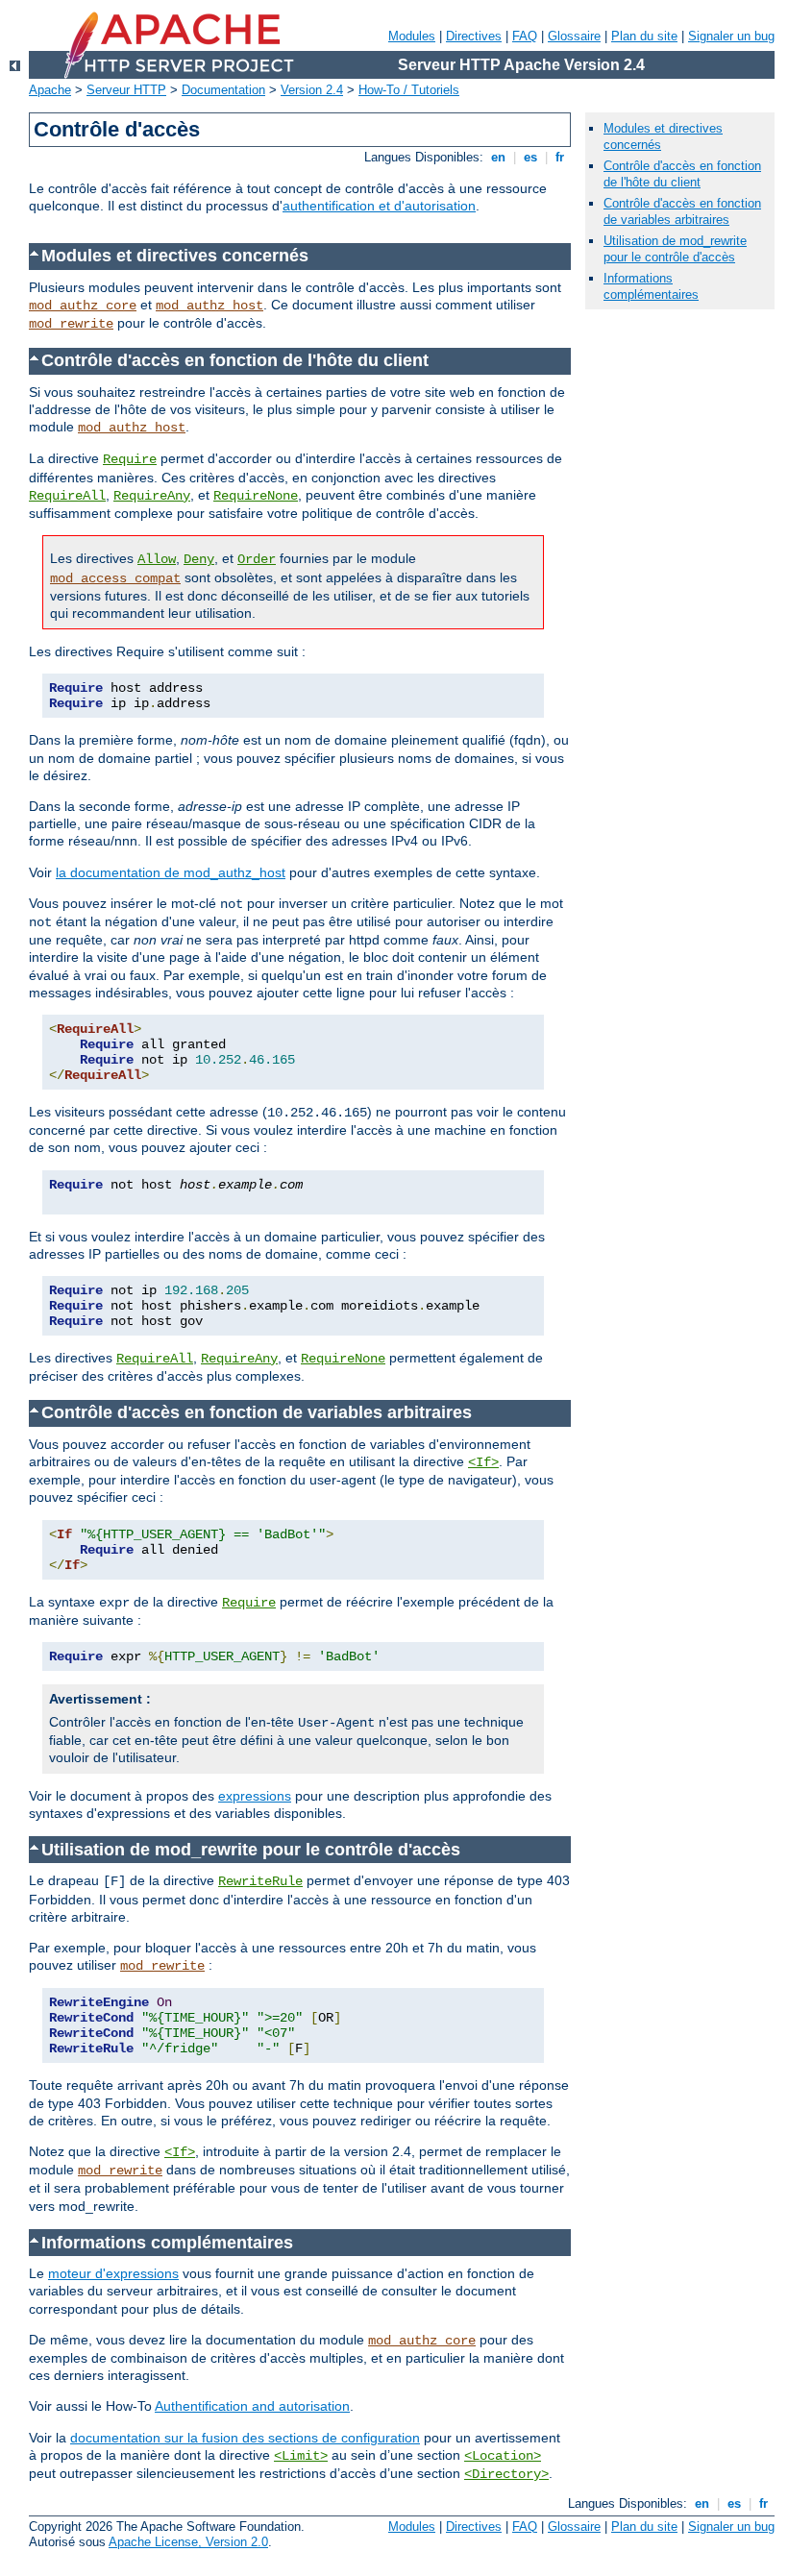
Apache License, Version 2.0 (188, 2542)
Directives (474, 36)
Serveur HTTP (126, 90)
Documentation (223, 90)
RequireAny (152, 496)
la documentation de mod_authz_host (171, 872)
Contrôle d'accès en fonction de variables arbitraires (682, 211)
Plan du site (644, 36)
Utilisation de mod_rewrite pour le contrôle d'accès (675, 249)
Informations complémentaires (651, 286)
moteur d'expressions (113, 2273)
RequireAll (67, 496)
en (498, 157)
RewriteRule (260, 1881)
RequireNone (256, 496)
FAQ (525, 36)
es (530, 157)
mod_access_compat (115, 578)
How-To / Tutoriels (409, 90)
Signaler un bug (731, 36)
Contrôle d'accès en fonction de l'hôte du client (682, 174)
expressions (255, 1796)
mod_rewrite (71, 324)
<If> (483, 1462)
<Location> (503, 2456)
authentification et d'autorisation (379, 206)
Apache (50, 90)
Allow (157, 559)
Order (257, 559)
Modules (412, 36)
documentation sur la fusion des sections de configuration (245, 2438)
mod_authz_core (83, 306)
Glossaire (574, 36)
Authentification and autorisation (252, 2406)
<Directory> (506, 2474)
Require (130, 459)
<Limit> (301, 2456)
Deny (199, 559)
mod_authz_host (209, 306)
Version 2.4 (312, 90)
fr (560, 157)
